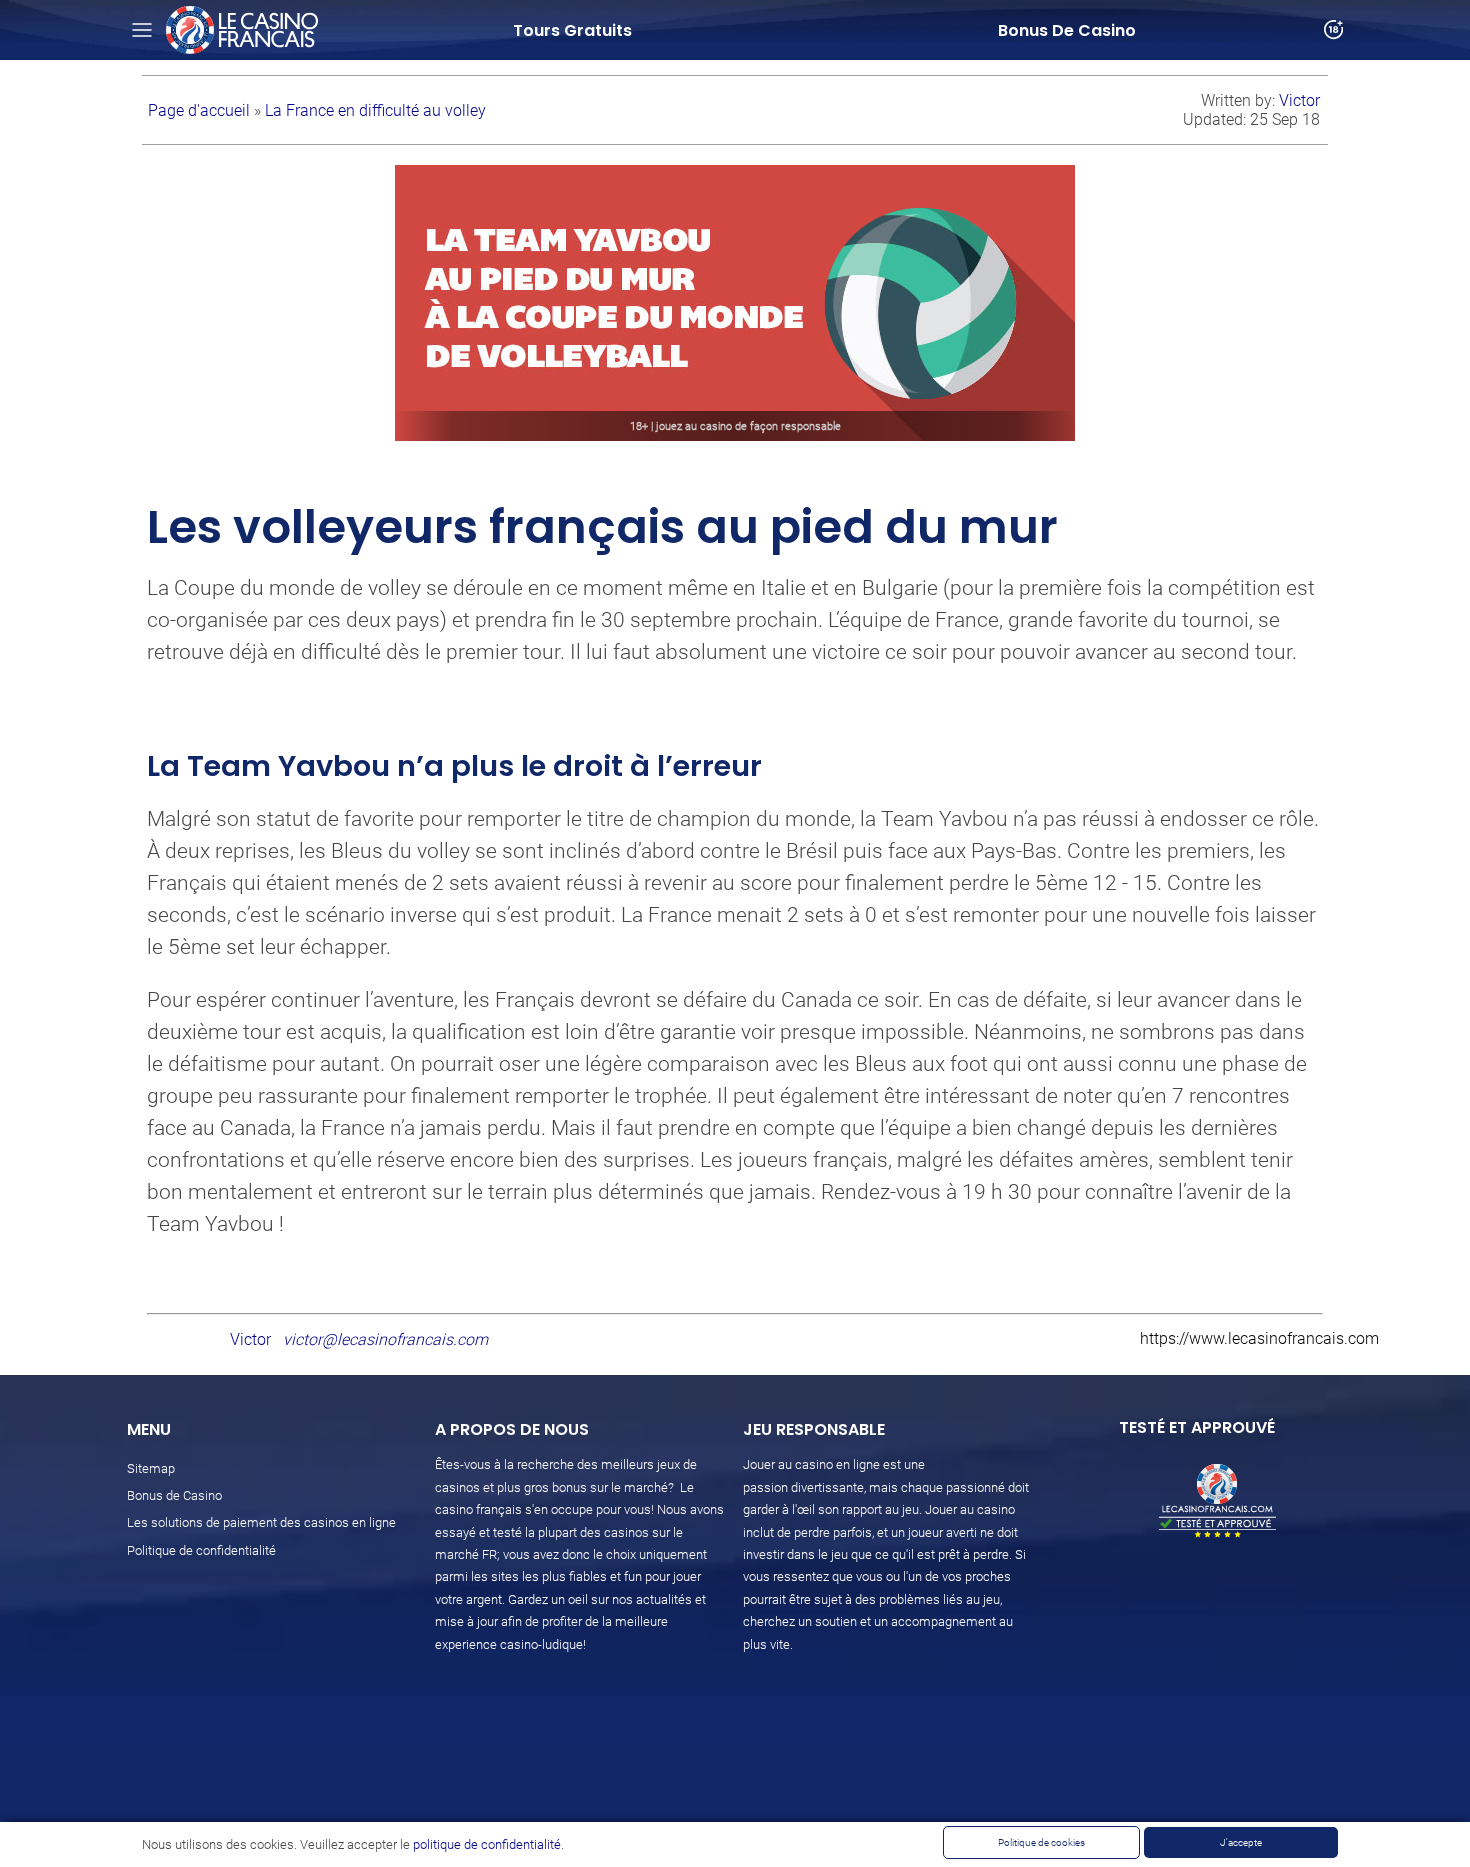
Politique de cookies (1041, 1842)
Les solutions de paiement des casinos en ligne (261, 1522)
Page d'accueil (201, 110)
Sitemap (151, 1468)
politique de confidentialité (487, 1844)
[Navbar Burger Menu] (142, 30)
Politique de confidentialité (201, 1550)
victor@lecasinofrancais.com (385, 1339)
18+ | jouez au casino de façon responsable (735, 426)
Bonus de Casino (174, 1495)
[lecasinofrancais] (242, 30)
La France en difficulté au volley (375, 110)
